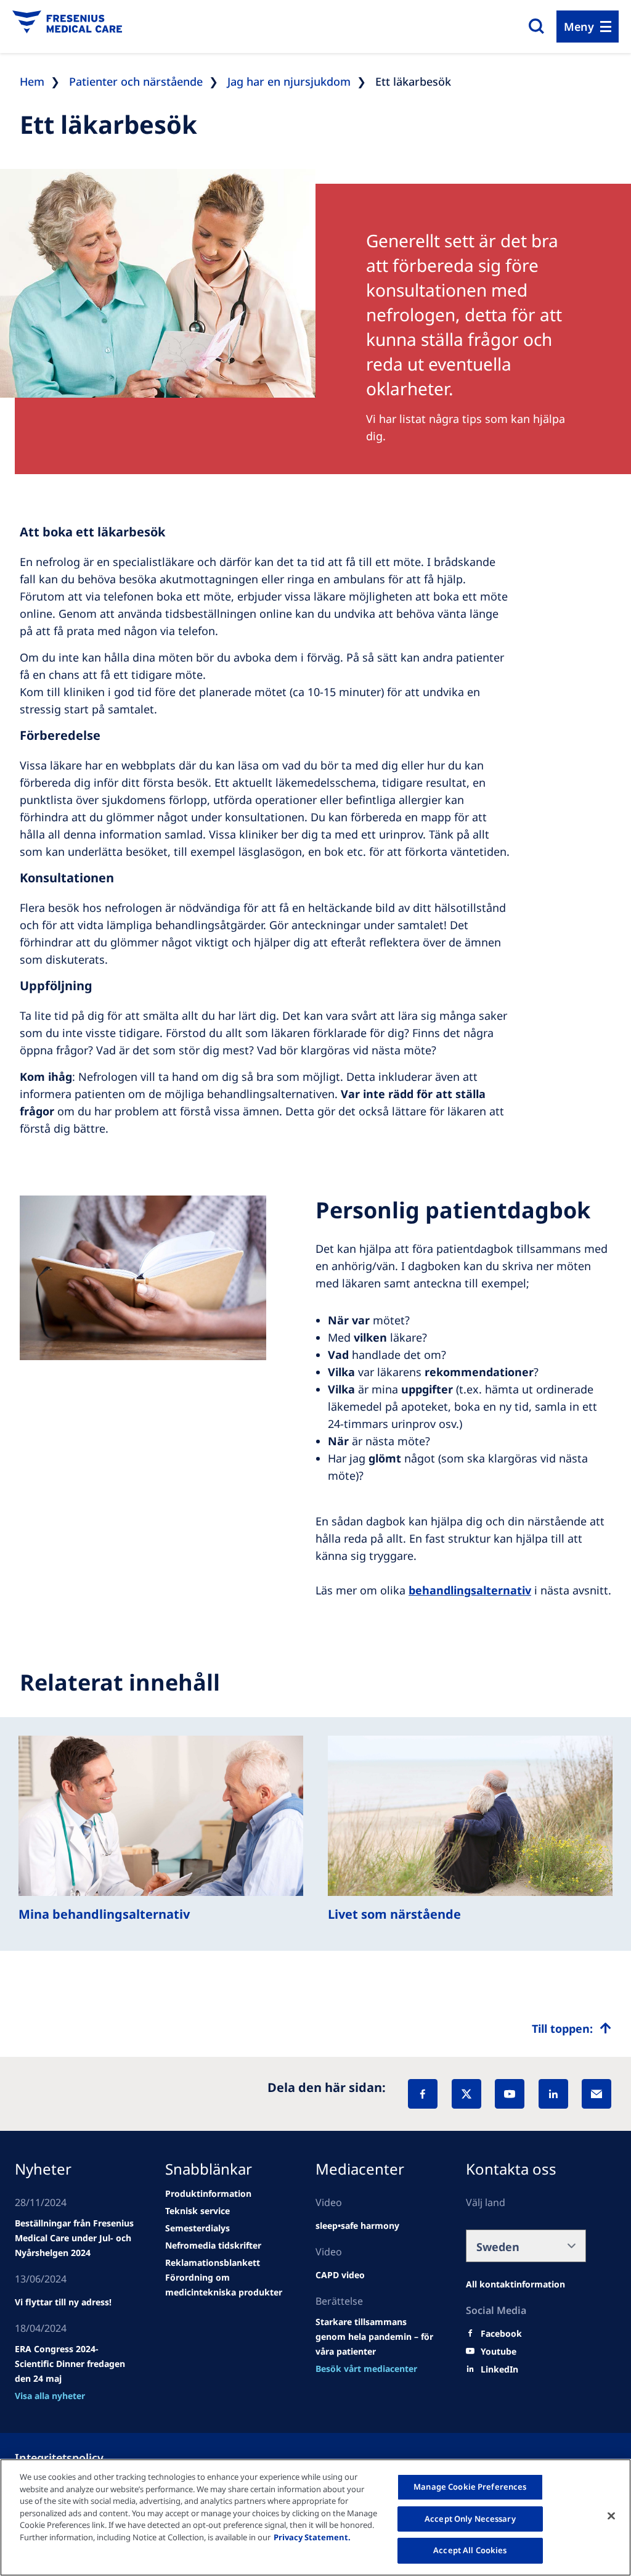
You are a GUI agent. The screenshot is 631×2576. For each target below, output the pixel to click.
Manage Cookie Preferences (470, 2487)
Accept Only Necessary (470, 2519)
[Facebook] (423, 2094)
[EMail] (596, 2094)
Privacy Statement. (312, 2537)
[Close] (611, 2516)
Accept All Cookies (470, 2550)
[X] (466, 2094)
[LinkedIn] (553, 2094)
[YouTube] (510, 2094)
